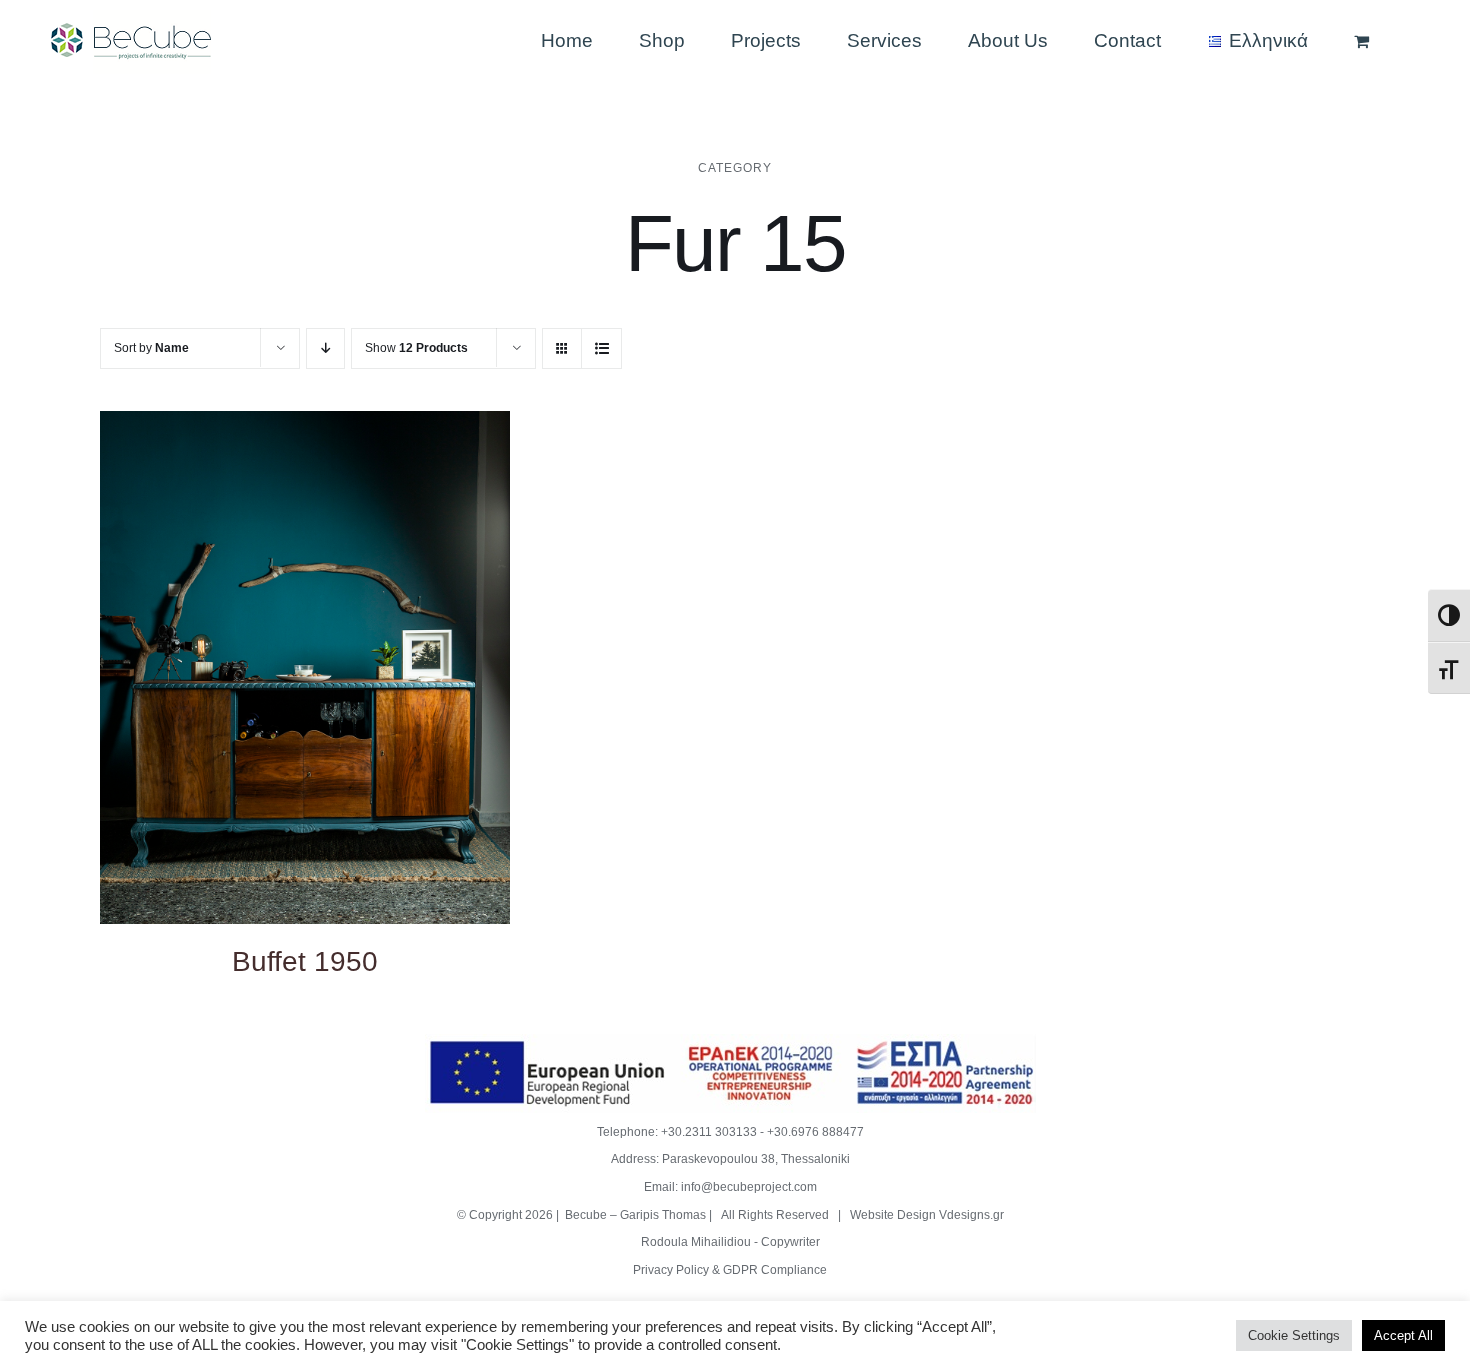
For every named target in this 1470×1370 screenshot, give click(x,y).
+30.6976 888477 (815, 1132)
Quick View (304, 670)
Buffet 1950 (305, 961)
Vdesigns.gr (971, 1215)
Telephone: (629, 1132)
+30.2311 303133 (709, 1132)
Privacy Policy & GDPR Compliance (730, 1270)
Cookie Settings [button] (1294, 1335)
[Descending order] (325, 348)
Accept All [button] (1403, 1335)
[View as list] (601, 348)
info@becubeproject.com (749, 1187)
